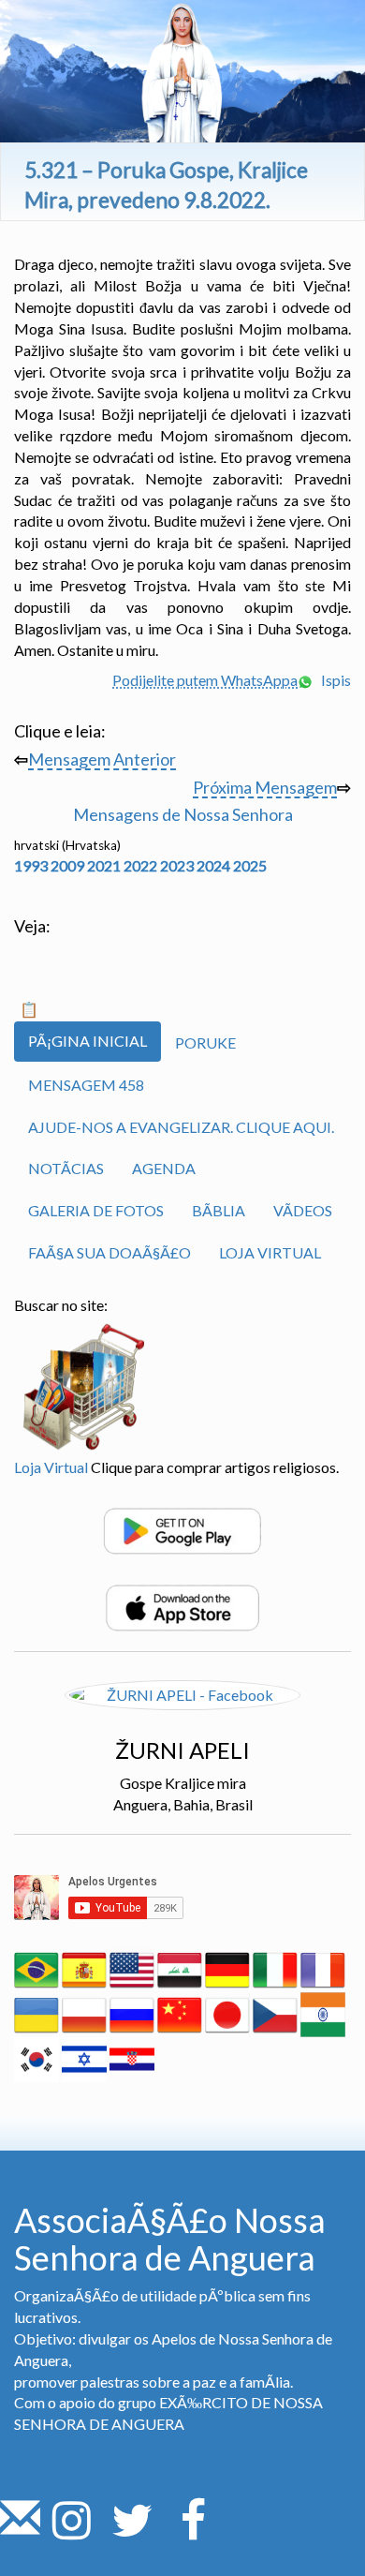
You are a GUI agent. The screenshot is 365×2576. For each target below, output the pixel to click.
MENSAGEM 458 (86, 1085)
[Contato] (20, 2531)
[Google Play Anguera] (182, 1529)
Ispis (335, 680)
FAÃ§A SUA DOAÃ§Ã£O (109, 1252)
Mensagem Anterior (102, 759)
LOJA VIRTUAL (270, 1252)
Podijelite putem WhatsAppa (205, 680)
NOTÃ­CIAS (66, 1168)
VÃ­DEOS (303, 1210)
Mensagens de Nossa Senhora (183, 814)
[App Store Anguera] (182, 1606)
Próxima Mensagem (265, 787)
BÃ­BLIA (219, 1210)
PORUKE (205, 1042)
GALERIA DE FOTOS (96, 1210)
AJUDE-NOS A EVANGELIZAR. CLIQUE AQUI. (181, 1127)
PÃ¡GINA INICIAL (88, 1041)
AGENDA (164, 1168)
